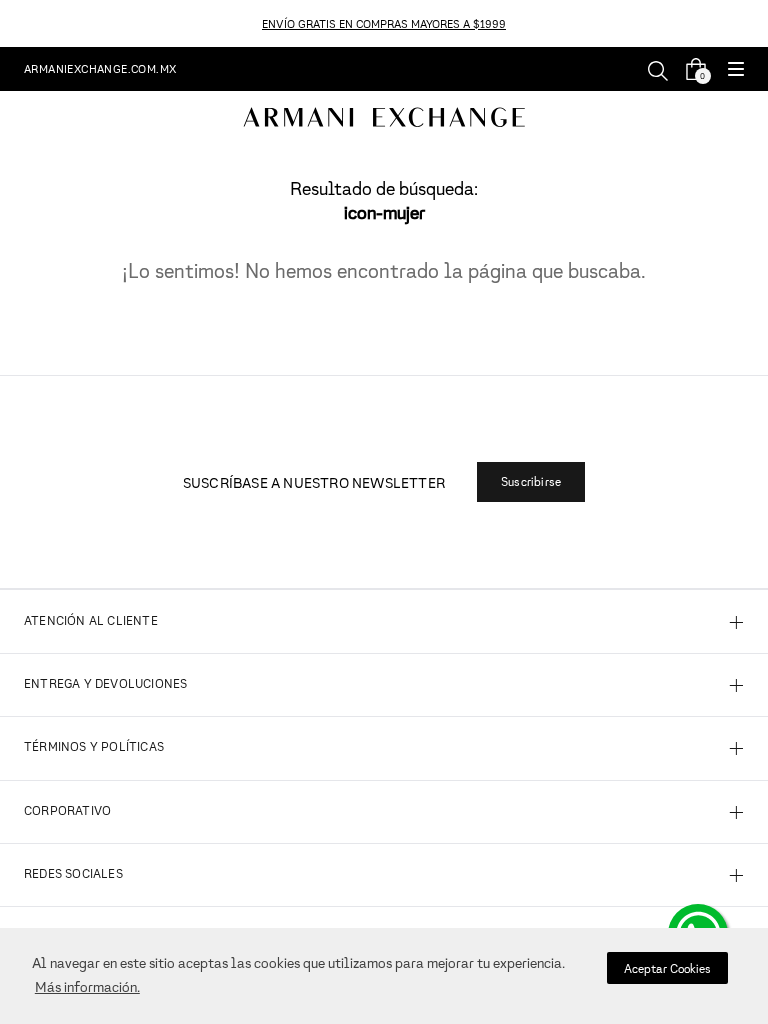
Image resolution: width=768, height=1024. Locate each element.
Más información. (87, 986)
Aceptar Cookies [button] (667, 968)
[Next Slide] (756, 23)
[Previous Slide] (11, 23)
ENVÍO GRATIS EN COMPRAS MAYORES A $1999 (384, 23)
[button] (736, 70)
